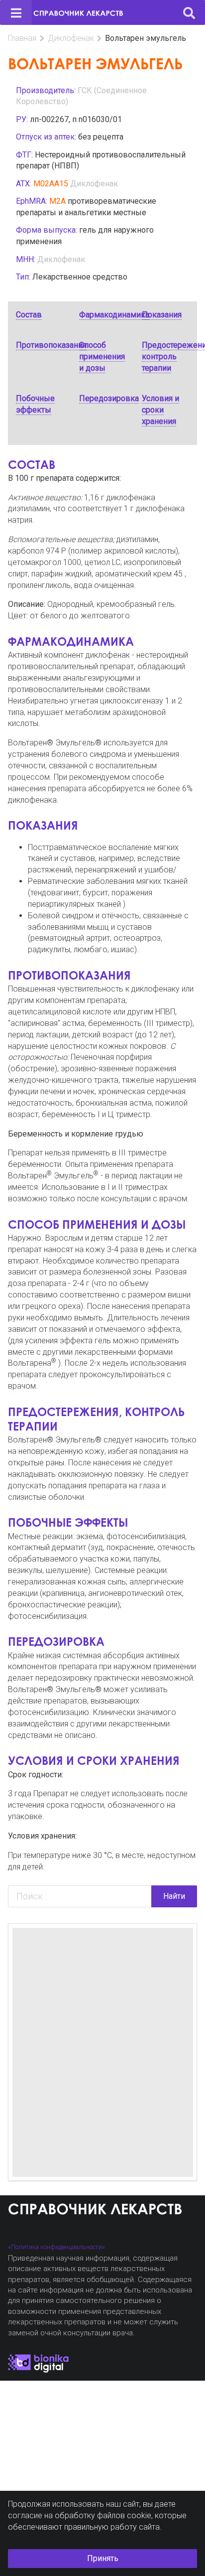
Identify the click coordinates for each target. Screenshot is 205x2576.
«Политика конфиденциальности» (56, 2247)
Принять (103, 2558)
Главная (22, 38)
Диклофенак (71, 38)
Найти (174, 1896)
